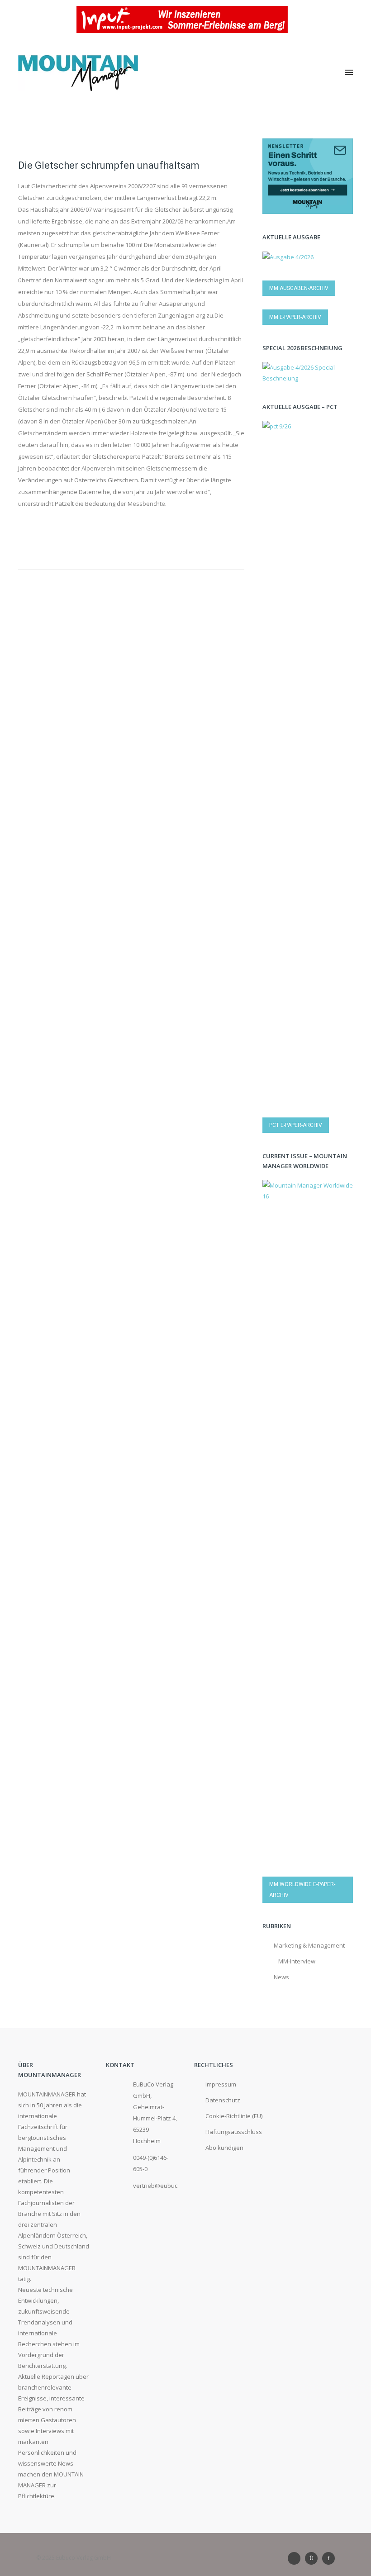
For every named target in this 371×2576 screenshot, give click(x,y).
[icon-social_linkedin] (296, 2558)
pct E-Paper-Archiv (296, 1125)
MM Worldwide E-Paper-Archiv (302, 1890)
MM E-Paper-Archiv (295, 317)
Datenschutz (223, 2100)
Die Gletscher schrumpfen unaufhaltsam (109, 165)
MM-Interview (297, 1961)
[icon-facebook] (328, 2558)
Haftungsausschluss (234, 2132)
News (281, 1977)
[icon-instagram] (314, 2558)
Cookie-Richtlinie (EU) (234, 2116)
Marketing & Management (309, 1945)
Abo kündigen (224, 2148)
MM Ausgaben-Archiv (299, 288)
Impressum (221, 2084)
